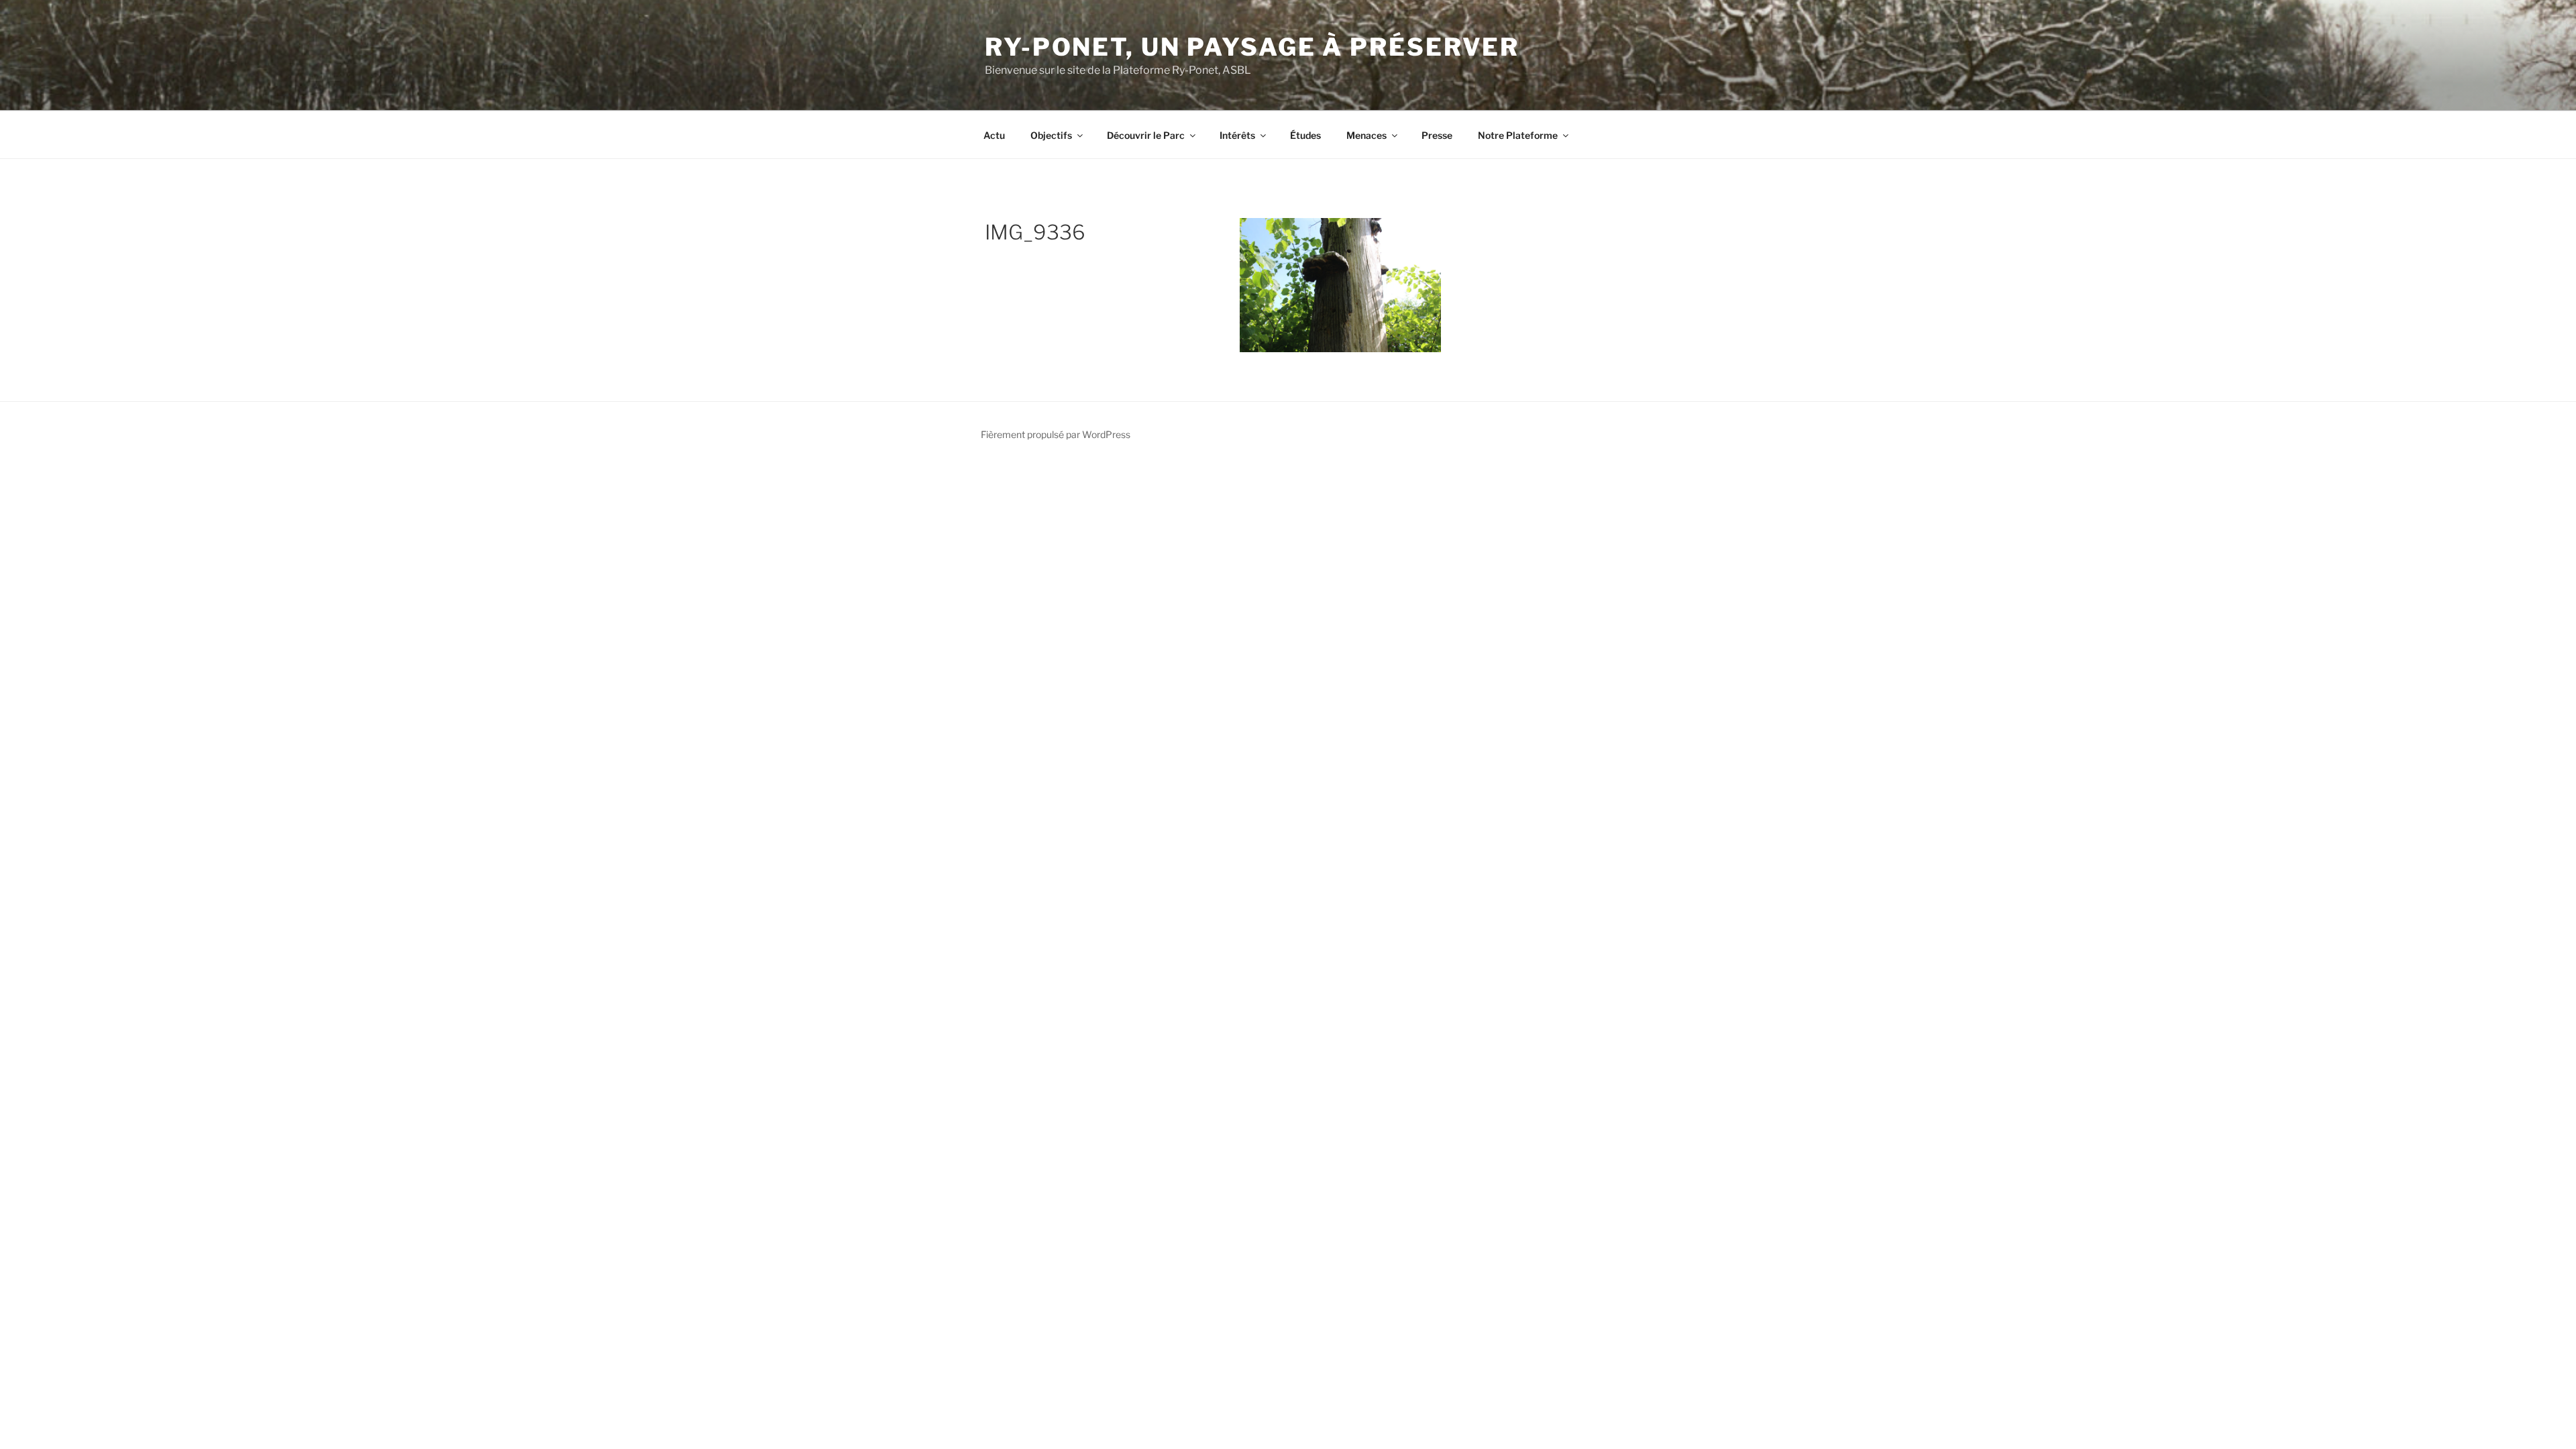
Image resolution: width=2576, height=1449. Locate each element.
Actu (994, 135)
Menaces (1366, 135)
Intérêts (1237, 135)
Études (1305, 135)
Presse (1437, 135)
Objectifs (1051, 135)
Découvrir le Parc (1146, 135)
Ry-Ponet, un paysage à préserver (1252, 47)
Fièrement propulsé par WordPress (1056, 434)
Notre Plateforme (1518, 135)
